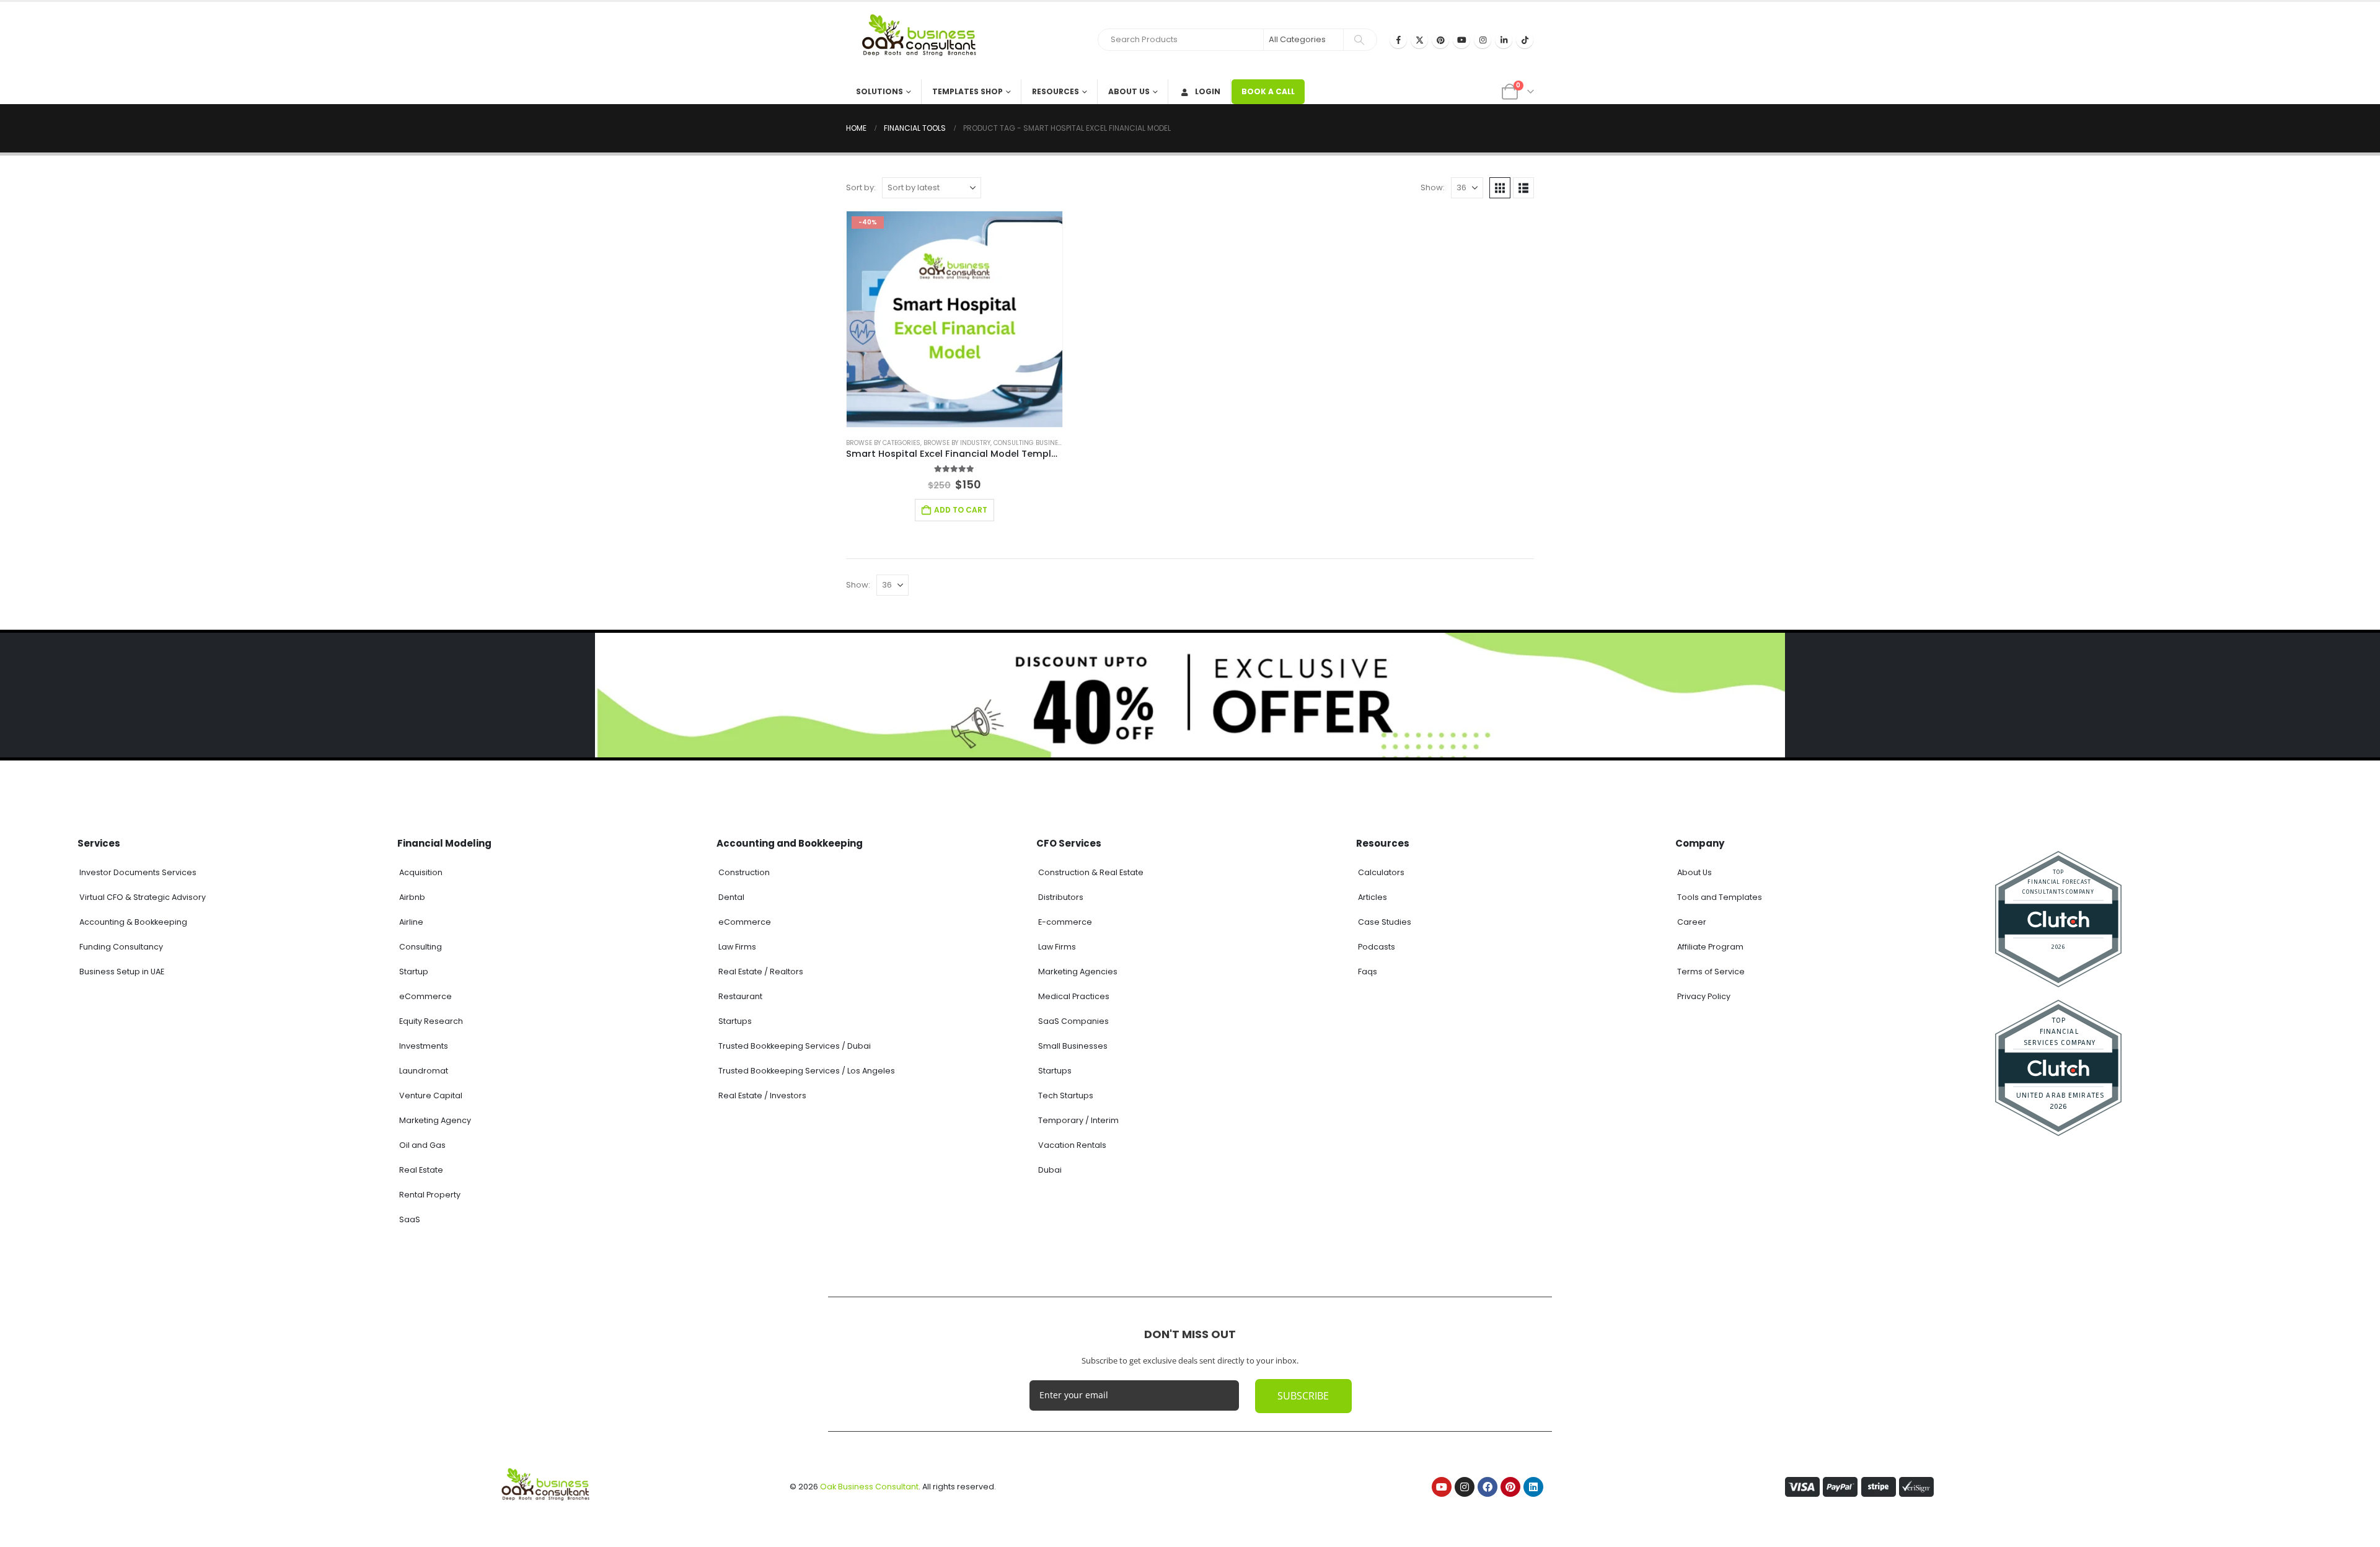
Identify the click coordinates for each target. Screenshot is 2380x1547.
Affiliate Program (1710, 947)
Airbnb (412, 897)
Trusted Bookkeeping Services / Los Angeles (807, 1071)
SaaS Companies (1073, 1021)
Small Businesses (1073, 1046)
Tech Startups (1066, 1095)
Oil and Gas (422, 1145)
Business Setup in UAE (122, 972)
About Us (1129, 91)
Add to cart (961, 510)
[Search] (1359, 40)
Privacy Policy (1704, 996)
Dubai (1050, 1170)
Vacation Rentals (1072, 1145)
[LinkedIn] (1504, 40)
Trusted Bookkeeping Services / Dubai (795, 1046)
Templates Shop (967, 91)
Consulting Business (1030, 443)
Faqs (1368, 972)
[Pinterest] (1440, 40)
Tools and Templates (1720, 897)
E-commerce (1065, 922)
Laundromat (424, 1071)
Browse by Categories (883, 443)
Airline (411, 922)
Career (1692, 922)
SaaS (410, 1219)
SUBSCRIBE (1303, 1396)
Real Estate (421, 1170)
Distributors (1061, 897)
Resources (1056, 91)
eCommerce (425, 996)
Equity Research (431, 1021)
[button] (1500, 188)
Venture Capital (431, 1095)
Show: (1433, 187)
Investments (424, 1046)
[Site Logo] (923, 41)
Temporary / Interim (1078, 1120)
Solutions (879, 91)
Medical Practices (1074, 996)
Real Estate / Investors (762, 1095)
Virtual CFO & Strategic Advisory (143, 897)
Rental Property (430, 1195)
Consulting (421, 947)
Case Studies (1385, 922)
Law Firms (737, 947)
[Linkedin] (1533, 1487)
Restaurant (740, 996)
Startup (414, 972)
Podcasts (1377, 947)
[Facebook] (1398, 40)
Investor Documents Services (138, 872)
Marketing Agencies (1078, 972)
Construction (744, 872)
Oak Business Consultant (869, 1487)
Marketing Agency (435, 1120)
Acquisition (421, 872)
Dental (731, 897)
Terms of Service (1711, 972)
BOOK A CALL (1268, 91)
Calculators (1381, 872)
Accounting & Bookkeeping (133, 922)
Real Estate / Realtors (761, 972)
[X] (1419, 40)
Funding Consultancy (121, 947)
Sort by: (861, 187)
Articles (1373, 897)
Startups (735, 1021)
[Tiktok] (1525, 40)
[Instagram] (1483, 40)
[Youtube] (1461, 40)
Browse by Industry (957, 443)
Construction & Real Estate (1091, 872)
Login (1208, 91)
